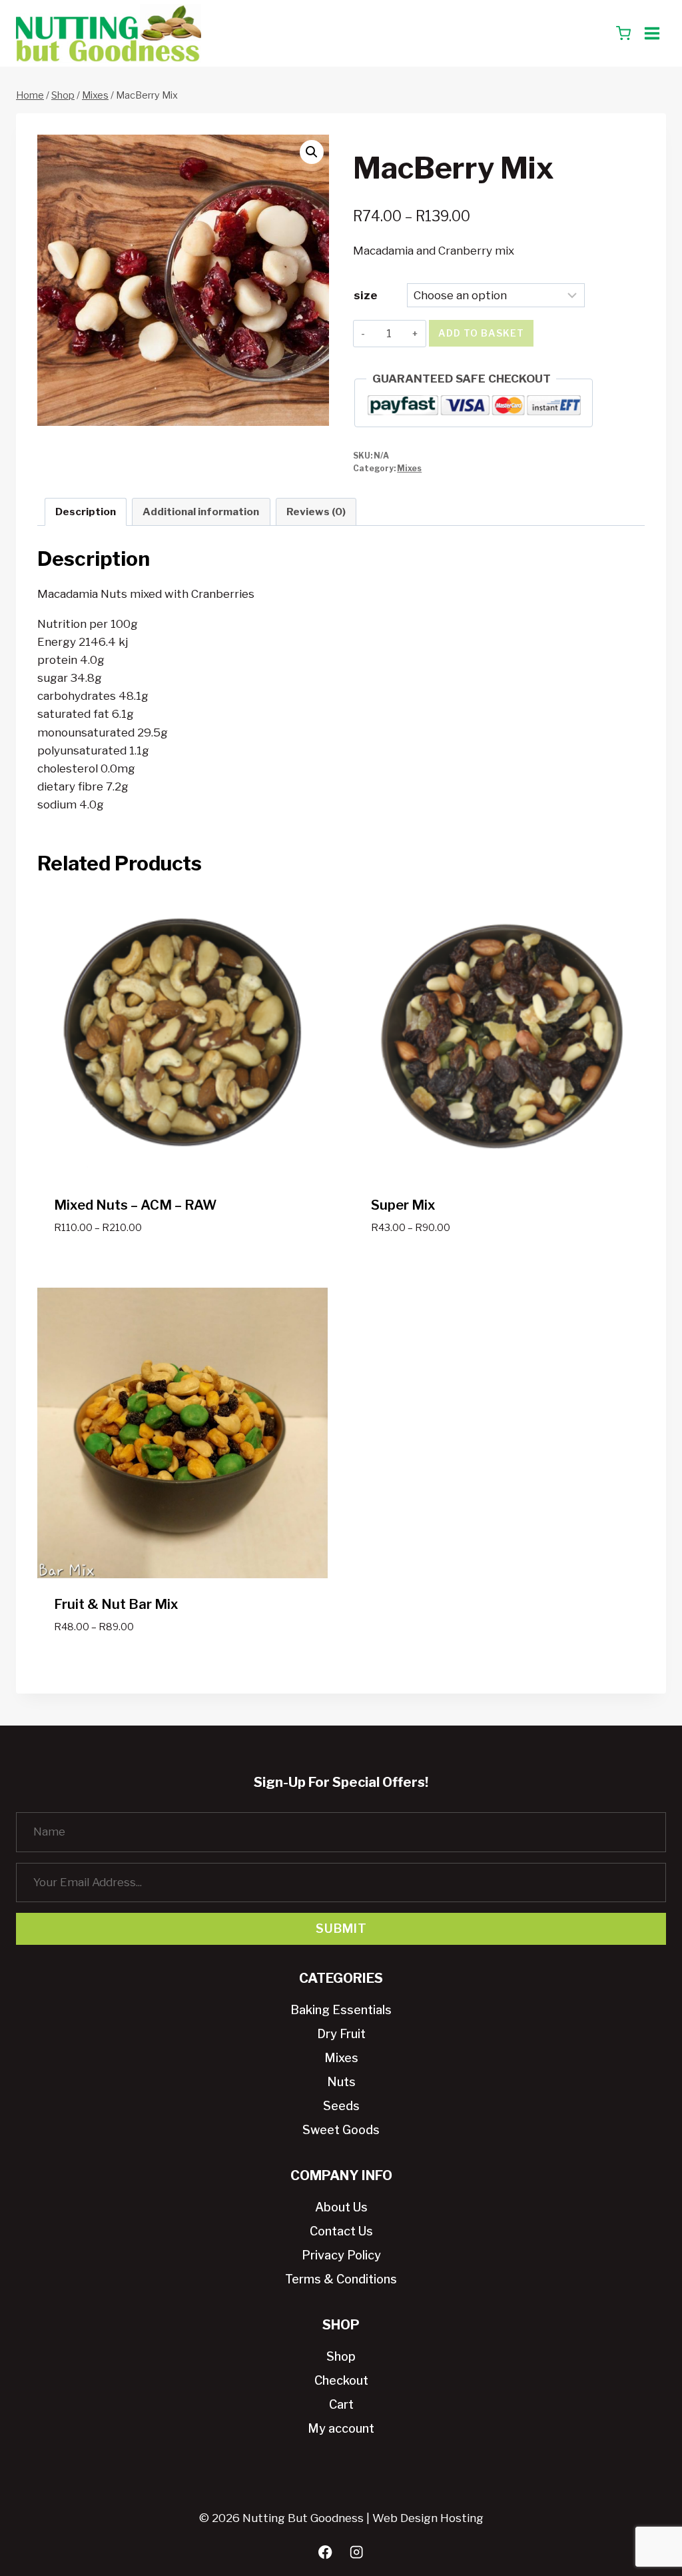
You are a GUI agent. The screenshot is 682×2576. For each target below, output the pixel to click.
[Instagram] (357, 2552)
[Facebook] (325, 2552)
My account (341, 2428)
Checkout (341, 2380)
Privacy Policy (341, 2255)
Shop (341, 2356)
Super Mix (403, 1205)
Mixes (409, 469)
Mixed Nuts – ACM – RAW (135, 1205)
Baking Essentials (341, 2010)
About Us (341, 2207)
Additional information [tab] (201, 512)
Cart (341, 2404)
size (366, 295)
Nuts (341, 2082)
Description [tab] (86, 512)
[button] (312, 152)
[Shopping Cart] (623, 33)
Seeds (341, 2106)
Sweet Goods (341, 2130)
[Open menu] (652, 33)
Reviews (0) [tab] (316, 512)
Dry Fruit (341, 2034)
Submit (341, 1929)
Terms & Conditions (341, 2279)
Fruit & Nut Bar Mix (116, 1604)
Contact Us (341, 2231)
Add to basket (481, 333)
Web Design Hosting (428, 2518)
